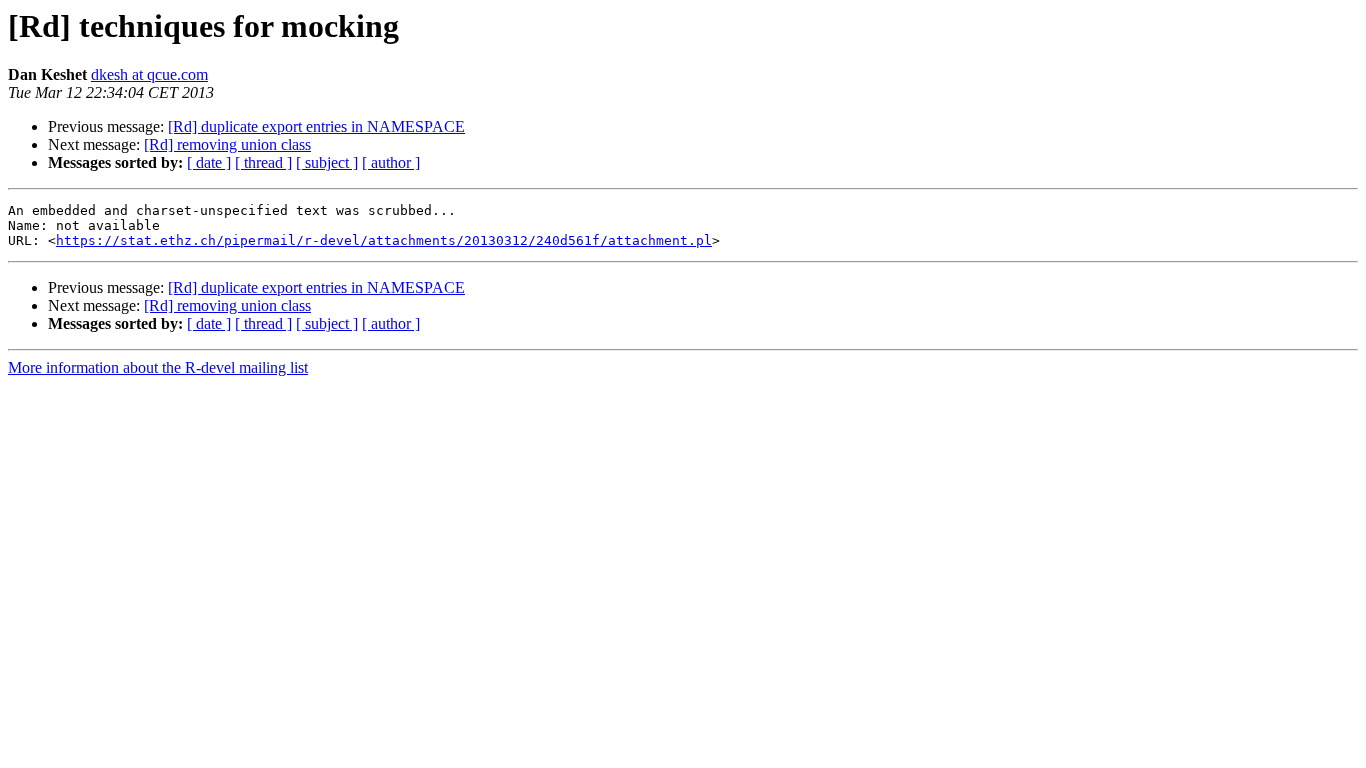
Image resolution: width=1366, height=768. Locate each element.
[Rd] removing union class (227, 144)
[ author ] (391, 162)
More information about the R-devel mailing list (158, 367)
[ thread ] (263, 162)
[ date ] (209, 162)
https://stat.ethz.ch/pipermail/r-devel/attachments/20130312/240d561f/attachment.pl (384, 240)
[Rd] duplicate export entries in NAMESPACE (316, 126)
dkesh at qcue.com (149, 74)
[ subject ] (327, 162)
